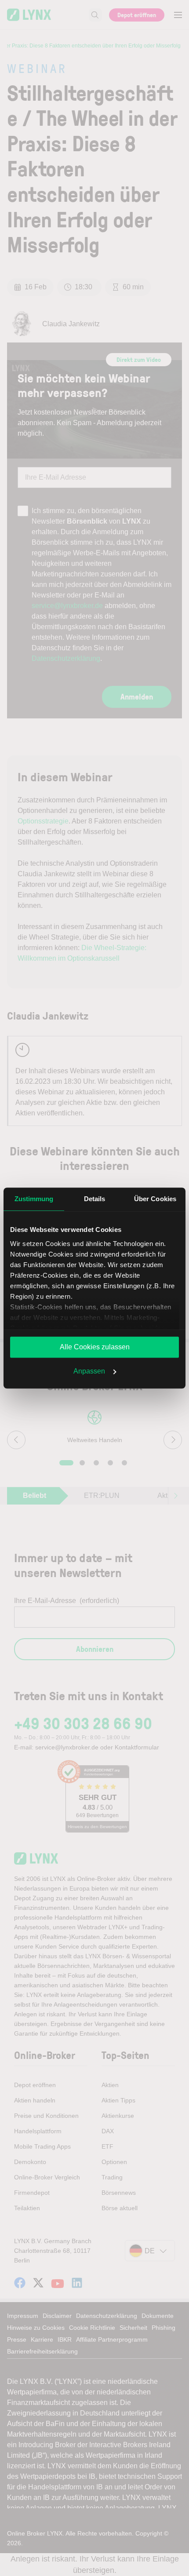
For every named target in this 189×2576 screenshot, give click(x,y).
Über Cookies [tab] (155, 1199)
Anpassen (89, 1371)
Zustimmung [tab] (34, 1199)
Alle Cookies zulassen (95, 1347)
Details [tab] (95, 1199)
